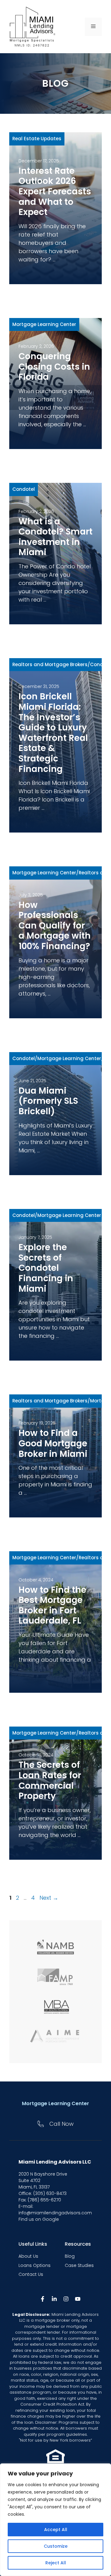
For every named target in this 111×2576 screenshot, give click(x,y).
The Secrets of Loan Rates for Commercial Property (50, 1780)
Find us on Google (39, 2219)
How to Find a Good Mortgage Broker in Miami (53, 1443)
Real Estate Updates (37, 139)
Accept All (56, 2530)
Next (49, 1898)
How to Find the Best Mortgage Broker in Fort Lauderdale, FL (52, 1605)
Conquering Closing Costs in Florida (54, 367)
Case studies (79, 2265)
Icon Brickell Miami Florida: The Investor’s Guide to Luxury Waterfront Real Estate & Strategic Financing (53, 733)
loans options (35, 2265)
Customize (56, 2546)
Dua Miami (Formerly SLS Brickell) (48, 1101)
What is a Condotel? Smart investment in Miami (55, 537)
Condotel (24, 489)
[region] (55, 2520)
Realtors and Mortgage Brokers (50, 664)
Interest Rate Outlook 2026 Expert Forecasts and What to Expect (55, 191)
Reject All (56, 2563)
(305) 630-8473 (50, 2193)
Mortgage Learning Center (44, 324)
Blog (70, 2256)
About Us (28, 2256)
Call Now (62, 2124)
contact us (31, 2274)
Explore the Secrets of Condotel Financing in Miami (46, 1268)
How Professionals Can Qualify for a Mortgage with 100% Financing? (55, 926)
